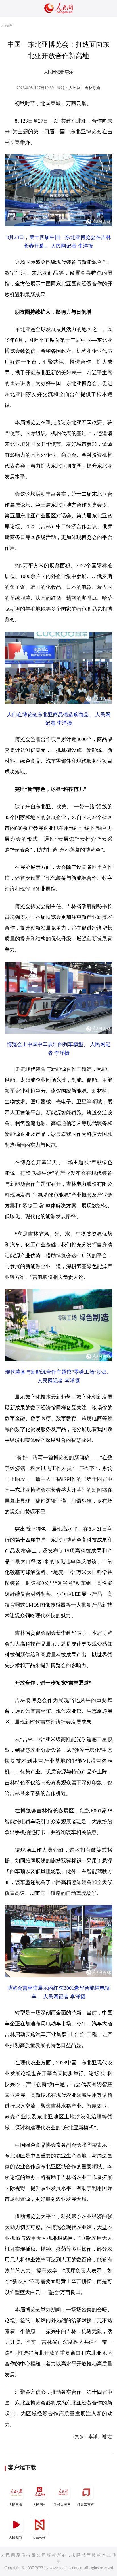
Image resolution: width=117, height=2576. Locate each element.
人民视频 (16, 2538)
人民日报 (16, 2505)
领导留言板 (85, 2505)
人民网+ (39, 2505)
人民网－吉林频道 (85, 88)
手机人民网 (62, 2505)
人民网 (7, 25)
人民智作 (39, 2538)
